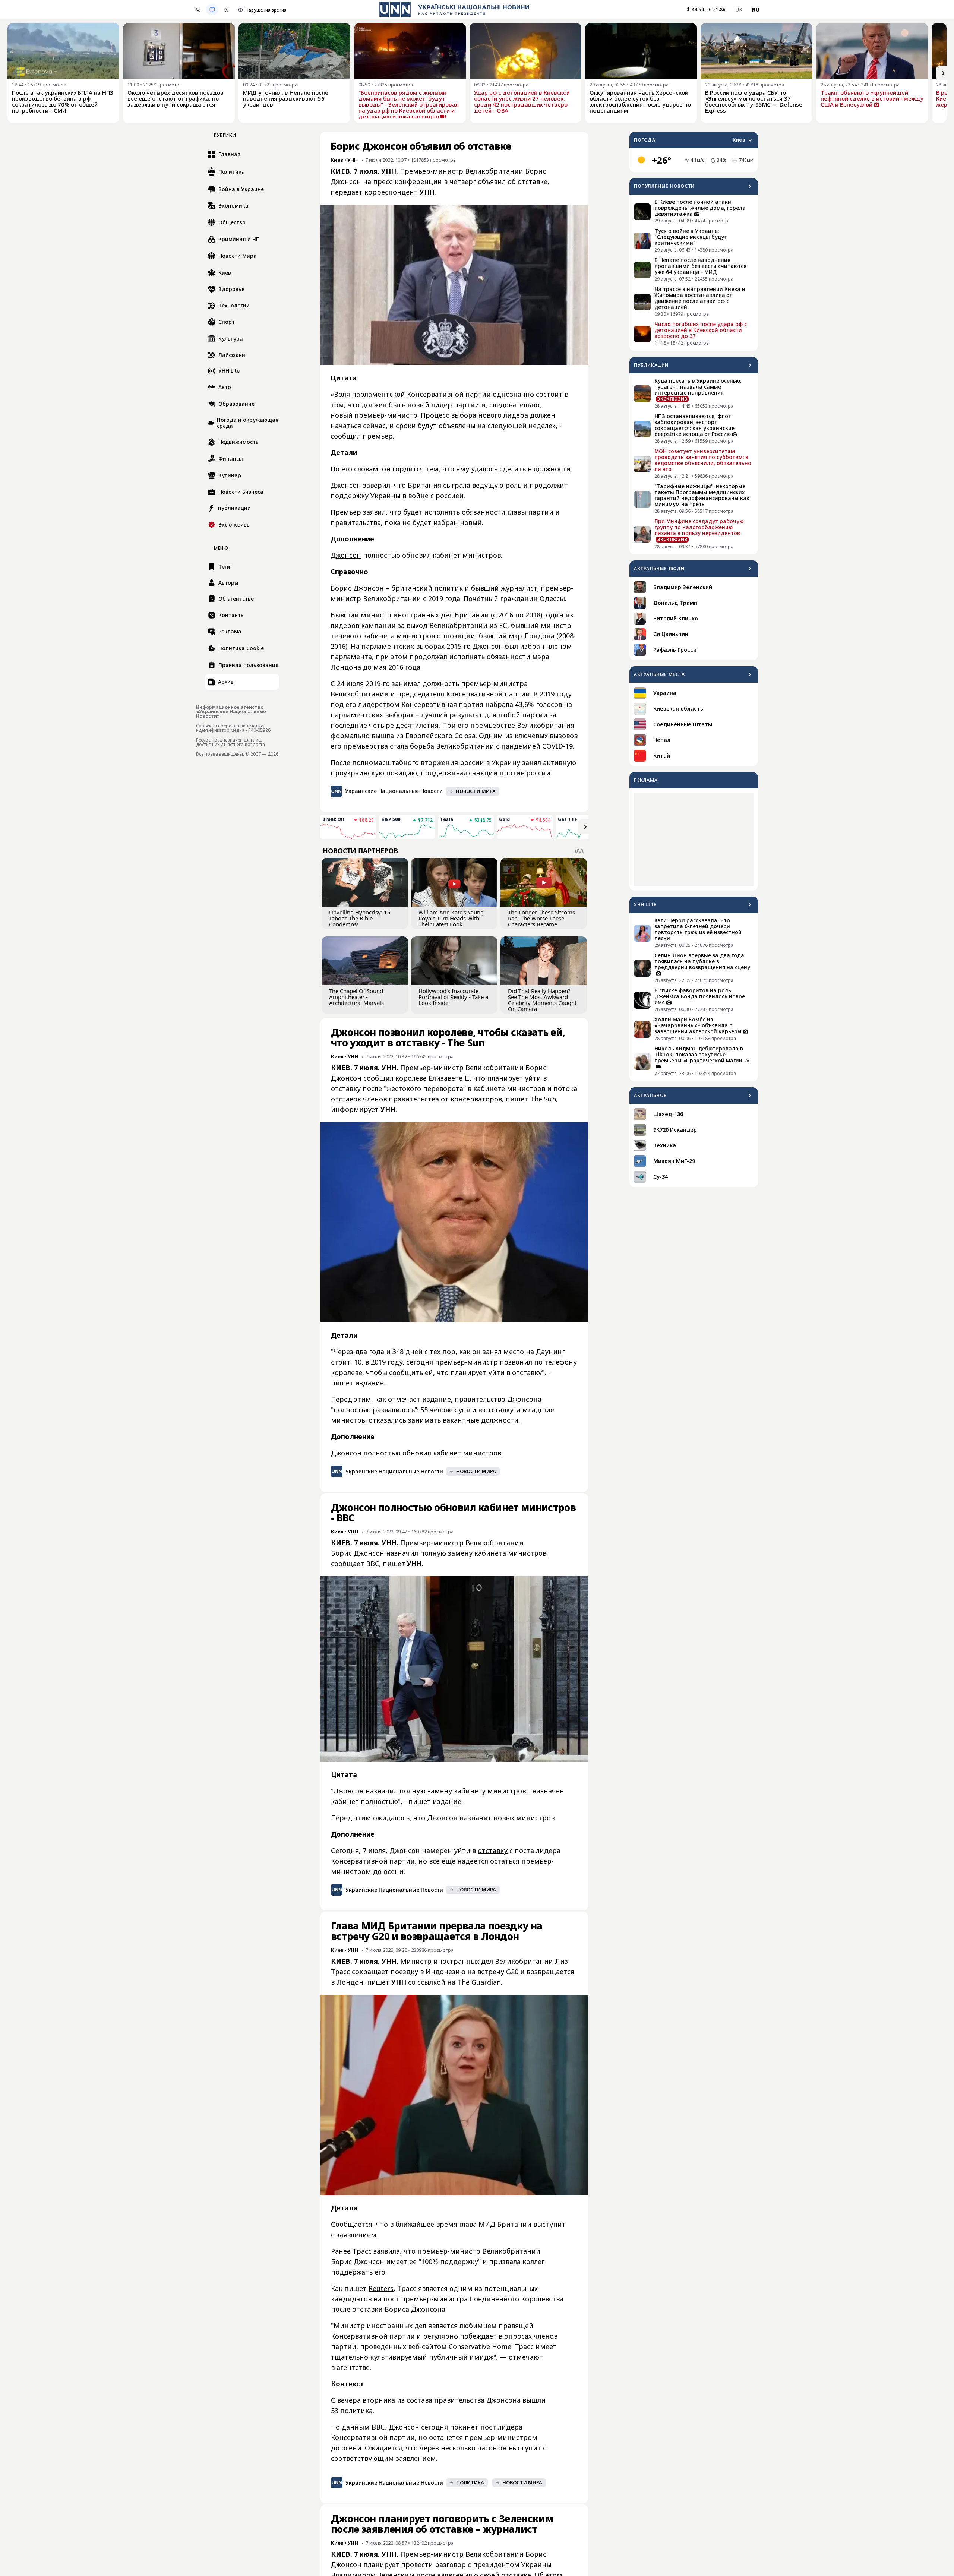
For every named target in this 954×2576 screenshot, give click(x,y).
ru (756, 10)
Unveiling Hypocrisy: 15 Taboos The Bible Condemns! (360, 918)
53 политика (352, 2411)
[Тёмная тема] (226, 10)
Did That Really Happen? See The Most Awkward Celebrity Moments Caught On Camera (542, 1000)
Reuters (381, 2288)
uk (739, 10)
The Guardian (479, 1982)
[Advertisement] (694, 840)
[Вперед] (944, 73)
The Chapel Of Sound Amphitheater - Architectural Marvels (356, 997)
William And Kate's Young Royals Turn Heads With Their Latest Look (451, 918)
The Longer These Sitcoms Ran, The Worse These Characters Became (541, 918)
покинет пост (473, 2427)
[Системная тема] (212, 10)
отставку (493, 1850)
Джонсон (346, 555)
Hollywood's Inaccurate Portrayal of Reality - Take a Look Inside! (453, 997)
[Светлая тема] (198, 10)
